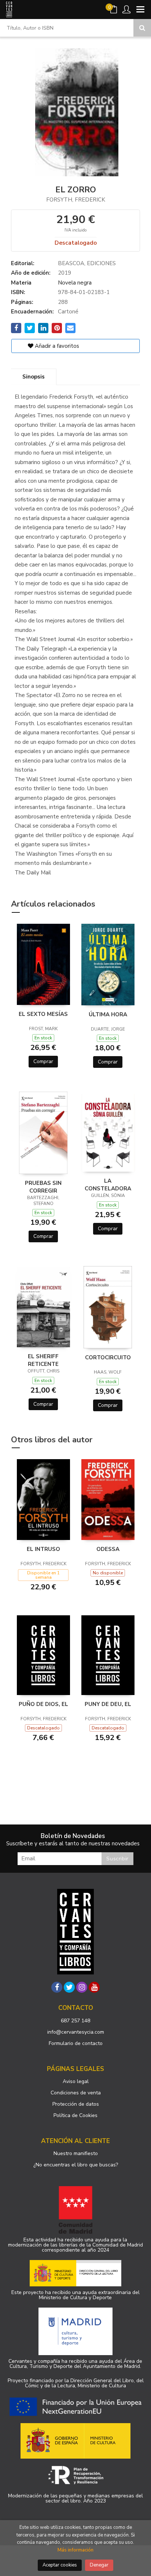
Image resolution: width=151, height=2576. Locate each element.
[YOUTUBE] (94, 1987)
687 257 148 (75, 2021)
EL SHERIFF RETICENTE (43, 1360)
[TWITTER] (69, 1987)
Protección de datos (76, 2104)
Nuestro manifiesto (76, 2153)
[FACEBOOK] (57, 1987)
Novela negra (75, 283)
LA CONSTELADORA (108, 1185)
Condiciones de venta (76, 2093)
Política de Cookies (75, 2115)
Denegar (99, 2565)
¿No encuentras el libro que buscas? (76, 2165)
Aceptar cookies (60, 2565)
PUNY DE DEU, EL (108, 1704)
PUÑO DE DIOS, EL (43, 1704)
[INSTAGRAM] (82, 1987)
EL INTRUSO (43, 1549)
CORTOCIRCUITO (108, 1357)
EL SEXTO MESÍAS (43, 1014)
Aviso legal (76, 2081)
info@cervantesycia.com (76, 2032)
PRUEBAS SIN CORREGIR (43, 1187)
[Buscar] (142, 28)
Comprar (43, 1061)
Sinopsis (34, 377)
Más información (75, 2550)
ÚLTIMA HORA (108, 1014)
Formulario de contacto (76, 2043)
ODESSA (108, 1549)
